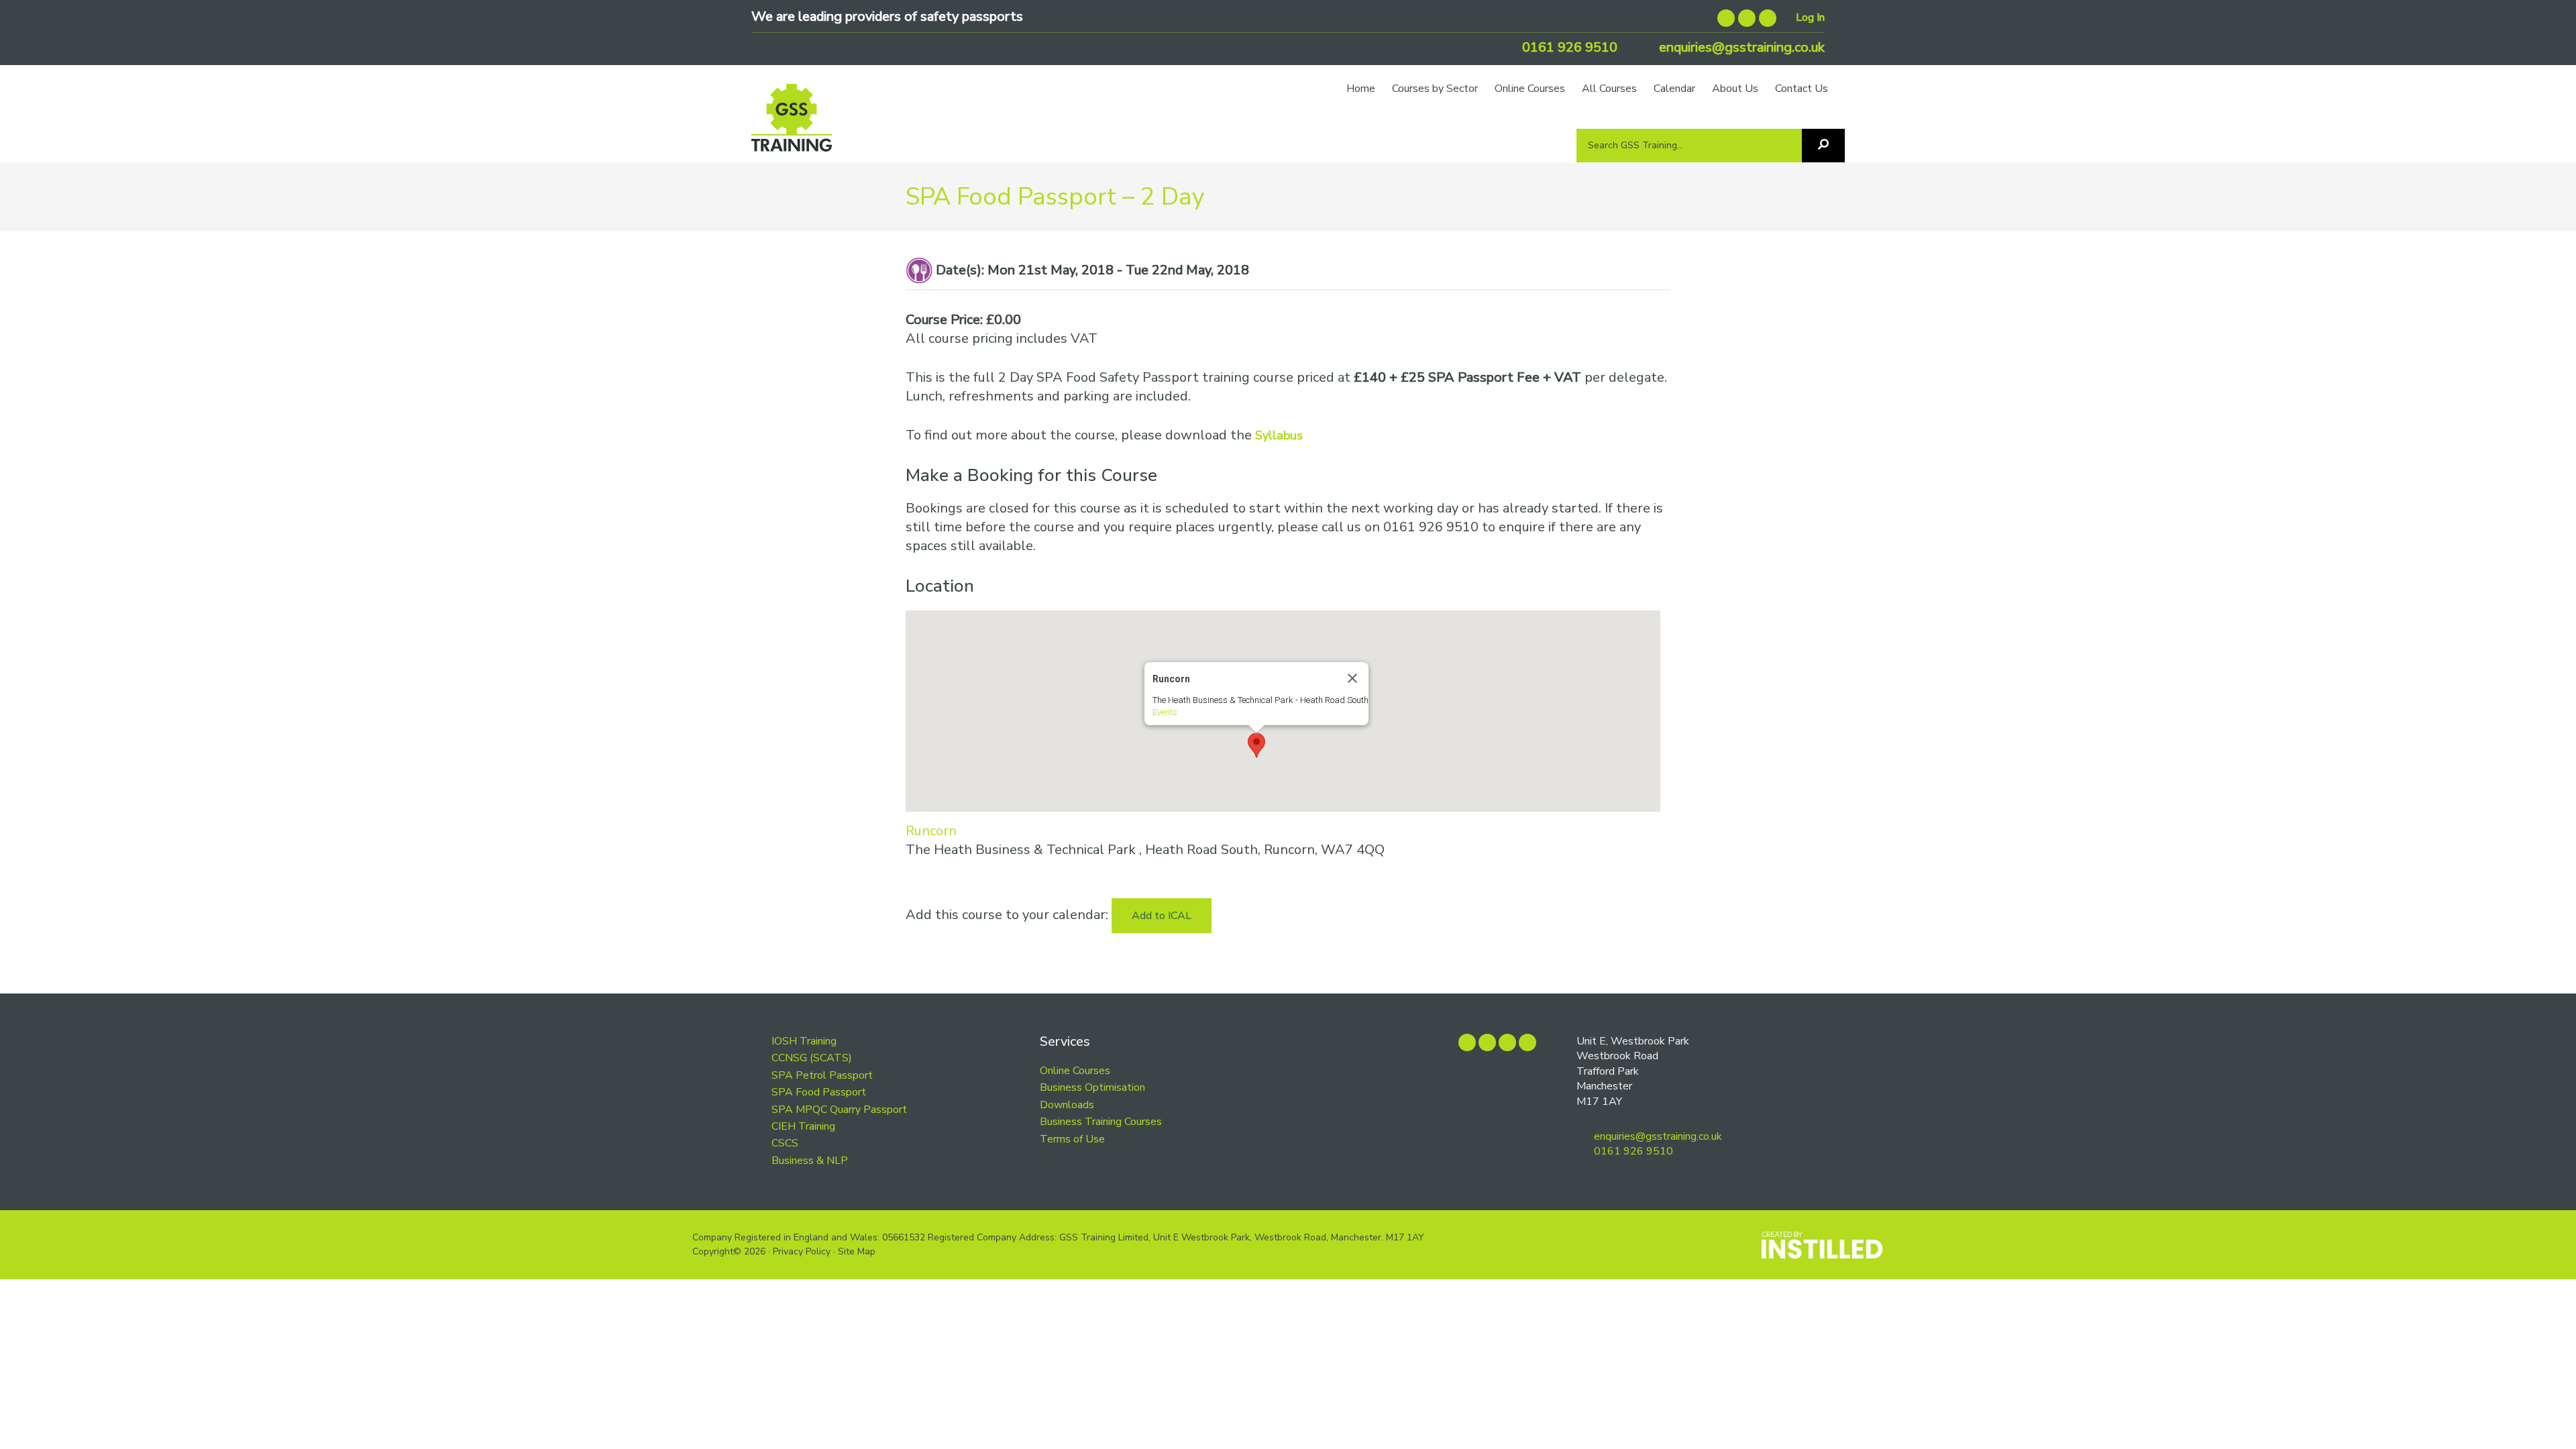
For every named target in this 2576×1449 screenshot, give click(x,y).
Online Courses (1075, 1071)
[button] (1256, 745)
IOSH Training (804, 1041)
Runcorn (931, 831)
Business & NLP (810, 1161)
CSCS (785, 1143)
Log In (1810, 17)
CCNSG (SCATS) (812, 1058)
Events (1165, 712)
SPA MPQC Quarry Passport (839, 1110)
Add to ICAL (1162, 916)
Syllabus (1279, 435)
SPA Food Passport (819, 1092)
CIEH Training (803, 1126)
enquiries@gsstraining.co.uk (1740, 47)
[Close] (1352, 678)
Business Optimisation (1092, 1087)
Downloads (1067, 1105)
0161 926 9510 (1568, 47)
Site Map (857, 1251)
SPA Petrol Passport (822, 1075)
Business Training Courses (1101, 1122)
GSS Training (792, 124)
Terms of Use (1072, 1139)
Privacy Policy (802, 1251)
